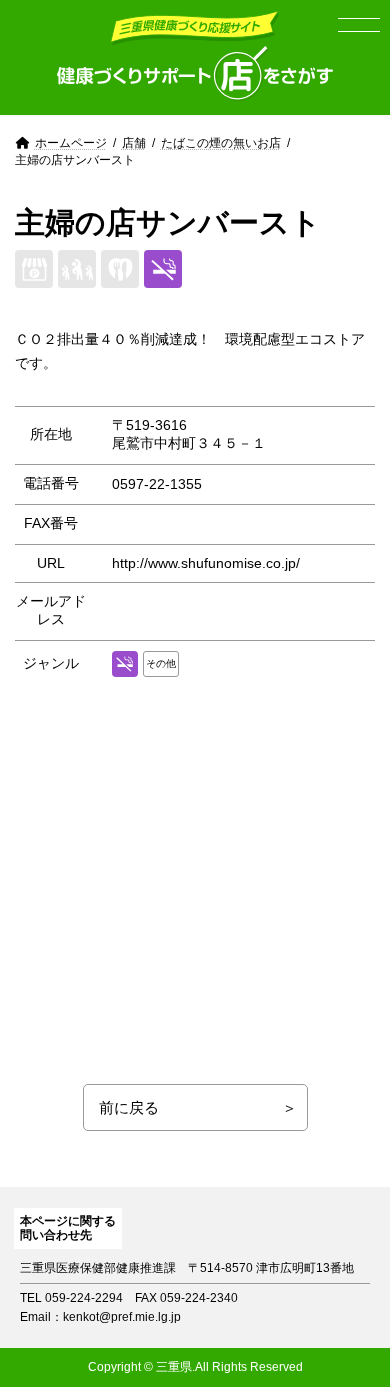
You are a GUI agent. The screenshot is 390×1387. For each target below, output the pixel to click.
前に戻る (129, 1107)
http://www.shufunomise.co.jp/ (206, 563)
